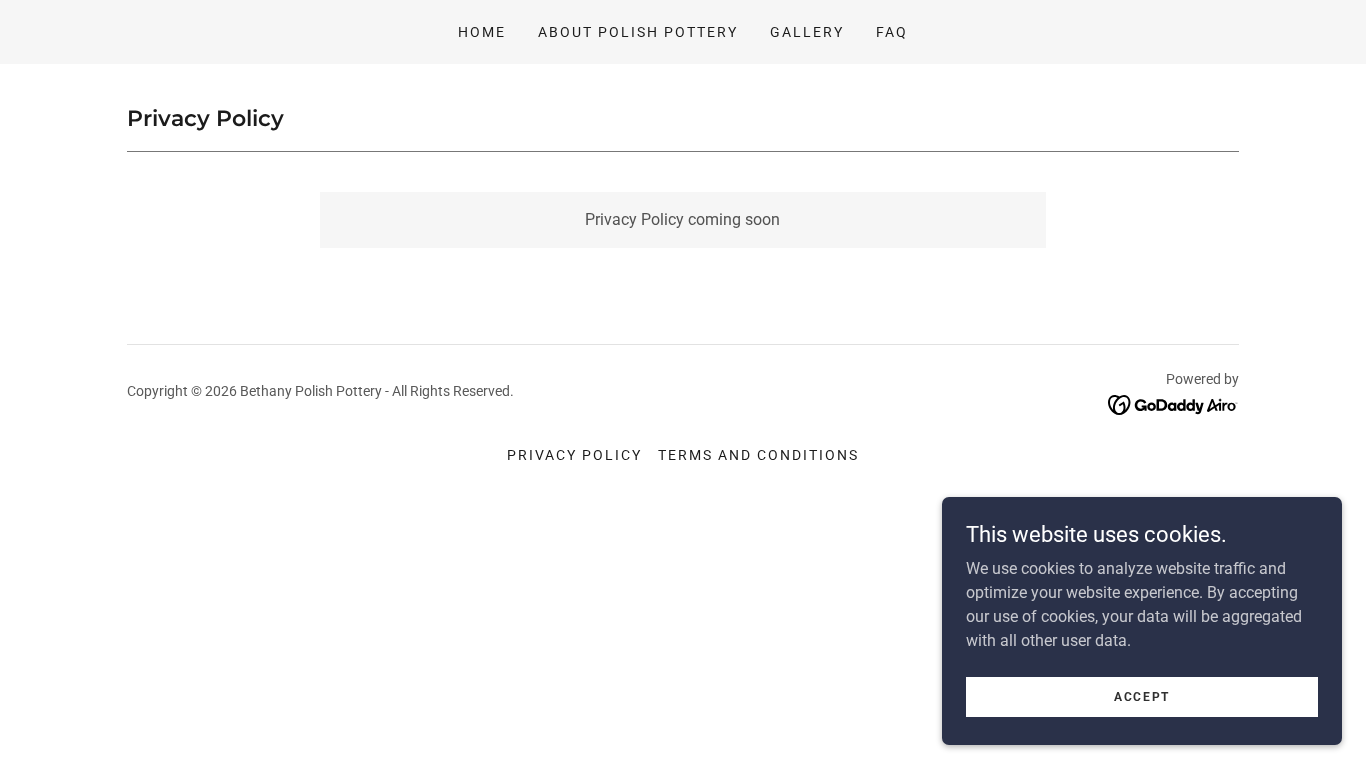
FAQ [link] (892, 32)
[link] (1173, 403)
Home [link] (482, 32)
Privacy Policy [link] (574, 455)
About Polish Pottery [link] (638, 32)
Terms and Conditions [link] (758, 455)
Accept (1142, 696)
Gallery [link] (807, 32)
